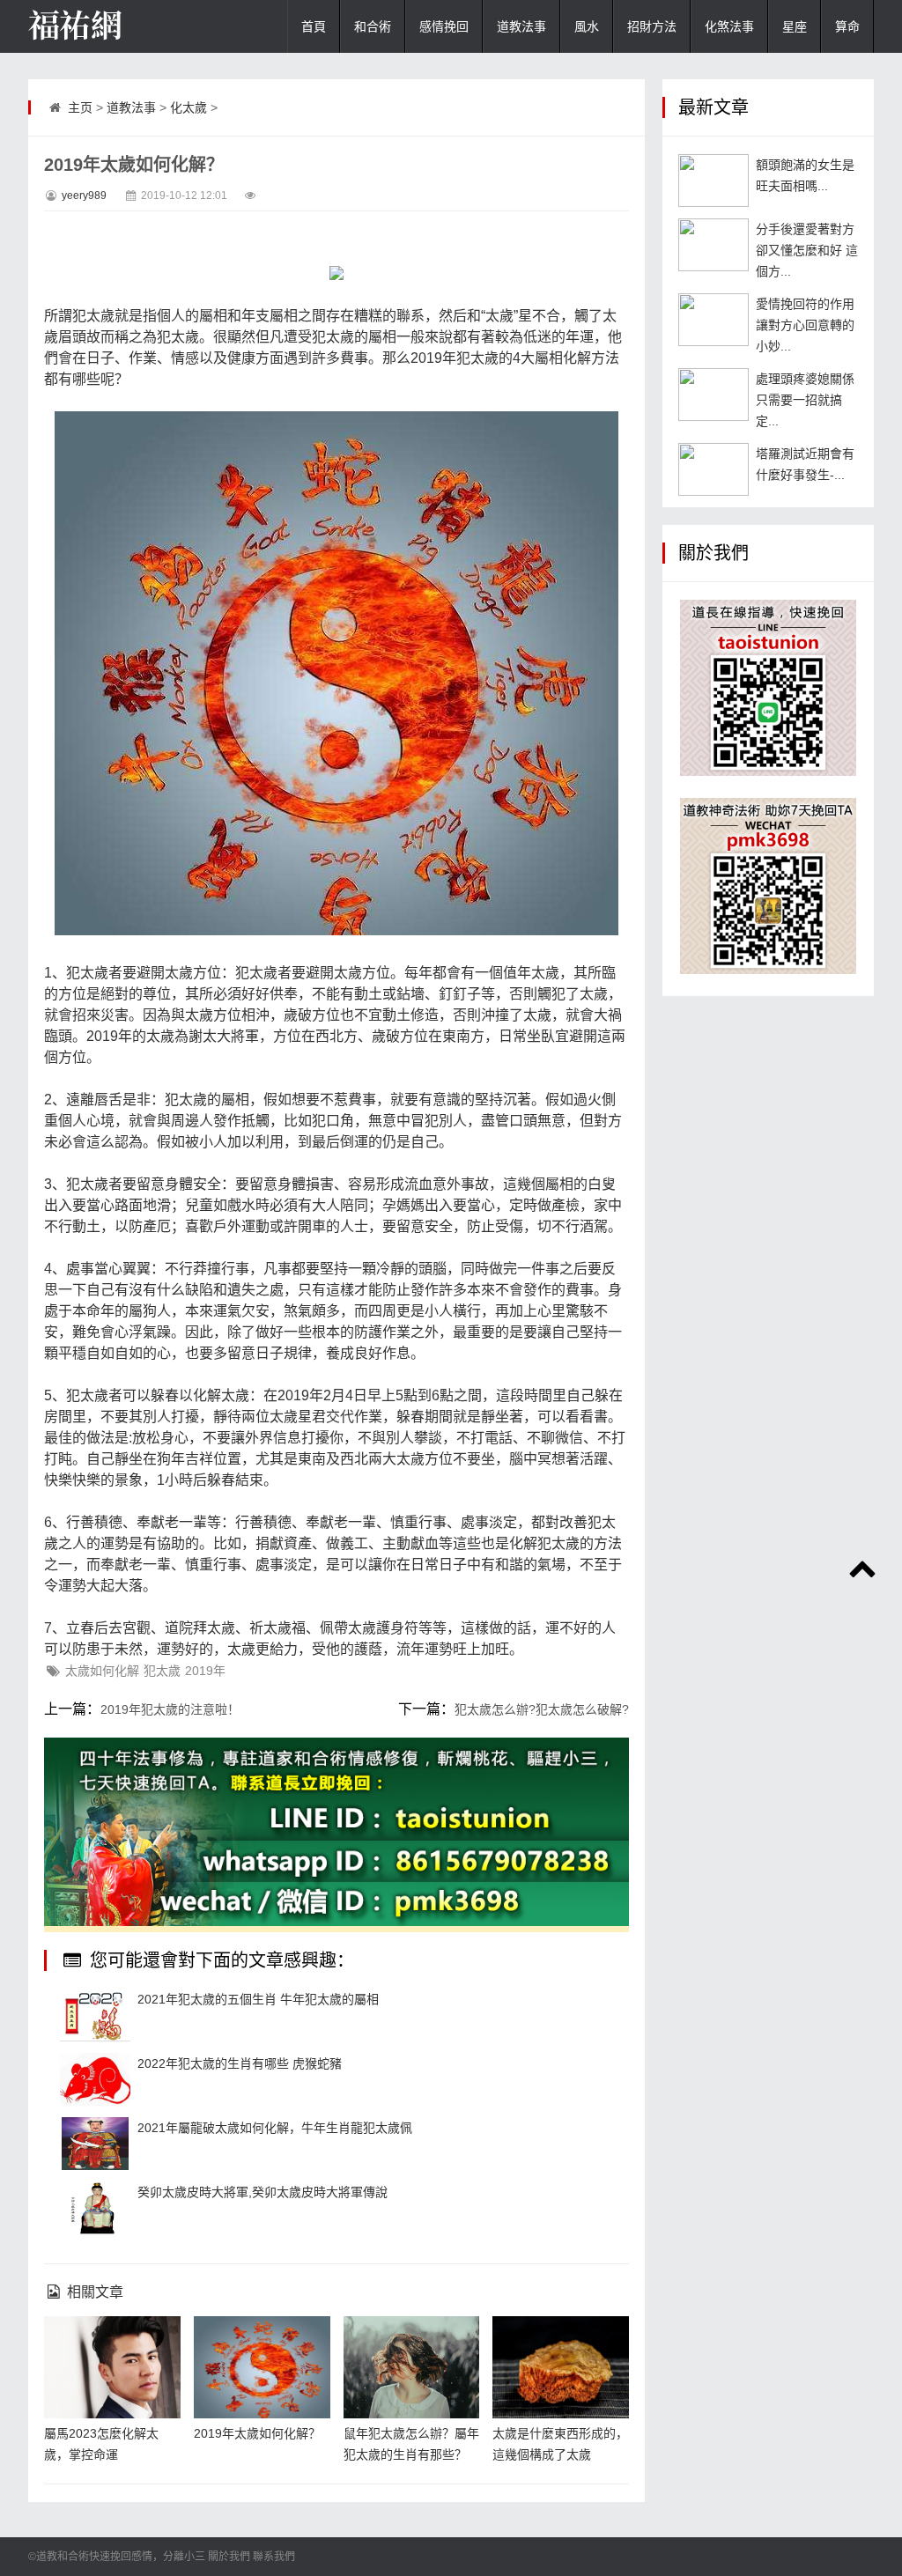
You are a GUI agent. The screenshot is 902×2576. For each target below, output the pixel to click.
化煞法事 (729, 26)
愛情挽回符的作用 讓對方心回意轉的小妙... (805, 325)
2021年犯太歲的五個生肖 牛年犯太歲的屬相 (258, 1999)
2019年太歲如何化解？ (257, 2433)
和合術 (373, 26)
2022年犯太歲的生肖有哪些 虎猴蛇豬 (240, 2063)
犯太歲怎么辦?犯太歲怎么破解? (542, 1709)
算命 (847, 26)
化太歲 (189, 107)
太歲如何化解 (102, 1671)
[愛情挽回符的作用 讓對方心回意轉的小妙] (713, 320)
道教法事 (521, 26)
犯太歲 (162, 1671)
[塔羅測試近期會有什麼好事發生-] (713, 469)
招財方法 (652, 26)
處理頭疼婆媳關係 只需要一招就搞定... (805, 400)
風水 (587, 26)
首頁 (314, 26)
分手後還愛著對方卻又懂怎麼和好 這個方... (807, 250)
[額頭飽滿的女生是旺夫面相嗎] (713, 181)
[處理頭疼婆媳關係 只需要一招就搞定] (713, 395)
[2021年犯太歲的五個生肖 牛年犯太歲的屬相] (95, 2015)
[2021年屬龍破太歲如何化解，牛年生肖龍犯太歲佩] (95, 2144)
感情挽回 (444, 26)
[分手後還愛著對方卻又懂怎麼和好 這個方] (713, 245)
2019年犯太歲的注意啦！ (170, 1709)
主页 (80, 107)
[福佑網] (116, 26)
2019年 (205, 1671)
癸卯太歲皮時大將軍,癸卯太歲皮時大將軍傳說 (262, 2192)
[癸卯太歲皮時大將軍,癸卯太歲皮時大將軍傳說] (95, 2208)
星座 (795, 26)
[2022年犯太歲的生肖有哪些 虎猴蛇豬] (95, 2079)
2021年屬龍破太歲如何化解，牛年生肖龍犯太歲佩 (275, 2128)
